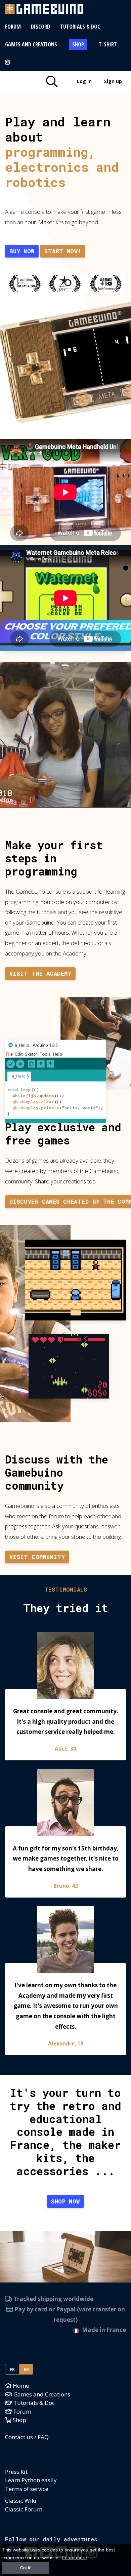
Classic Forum (24, 2509)
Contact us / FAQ (27, 2437)
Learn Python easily (31, 2480)
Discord (40, 27)
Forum (13, 27)
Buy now (22, 251)
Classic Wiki (21, 2501)
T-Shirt (108, 44)
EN (26, 2369)
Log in (84, 81)
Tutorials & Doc (80, 27)
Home (20, 2386)
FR (12, 2369)
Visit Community (37, 1557)
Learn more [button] (75, 2558)
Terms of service (27, 2489)
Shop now (65, 2201)
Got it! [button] (26, 2568)
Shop (78, 44)
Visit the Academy (40, 973)
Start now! (63, 251)
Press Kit (16, 2472)
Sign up (113, 81)
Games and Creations (31, 44)
